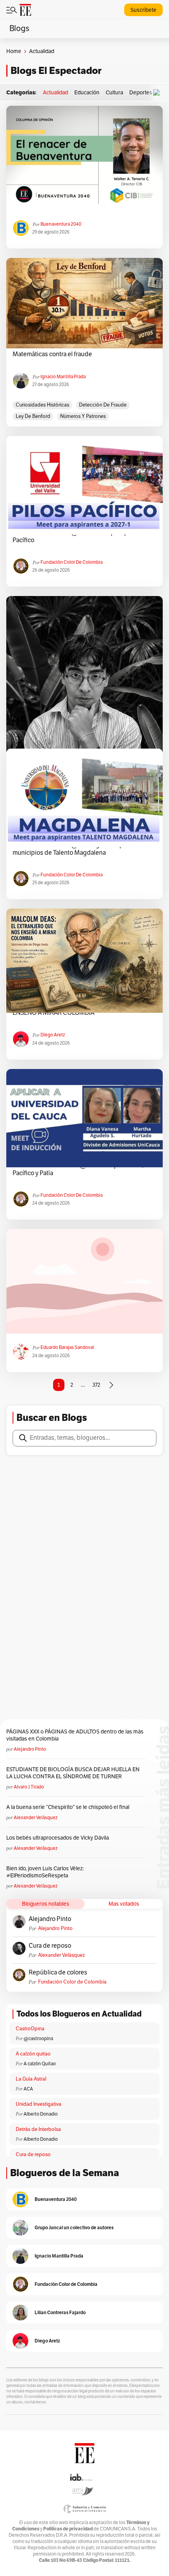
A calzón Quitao (40, 2064)
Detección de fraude (103, 405)
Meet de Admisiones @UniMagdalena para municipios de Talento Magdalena (72, 849)
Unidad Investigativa (39, 2104)
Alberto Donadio (41, 2114)
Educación (87, 93)
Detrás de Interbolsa (38, 2129)
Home (14, 51)
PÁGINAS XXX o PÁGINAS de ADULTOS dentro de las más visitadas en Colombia (75, 1735)
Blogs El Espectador (56, 71)
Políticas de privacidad (68, 2529)
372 (96, 1385)
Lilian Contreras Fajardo (60, 2312)
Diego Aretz (53, 1035)
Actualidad (55, 93)
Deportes (141, 93)
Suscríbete (143, 10)
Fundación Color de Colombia (72, 562)
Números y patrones (83, 416)
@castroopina (38, 2039)
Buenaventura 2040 (61, 224)
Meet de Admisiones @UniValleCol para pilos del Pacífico (80, 536)
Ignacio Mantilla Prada (63, 377)
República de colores (58, 1972)
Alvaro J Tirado (29, 1787)
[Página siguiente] (111, 1385)
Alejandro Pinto (30, 1749)
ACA (28, 2089)
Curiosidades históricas (42, 405)
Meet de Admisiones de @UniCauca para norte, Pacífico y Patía (78, 1169)
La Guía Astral (31, 2079)
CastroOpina (30, 2029)
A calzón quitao (33, 2054)
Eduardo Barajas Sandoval (67, 1347)
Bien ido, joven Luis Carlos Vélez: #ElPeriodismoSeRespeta (45, 1872)
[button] (158, 93)
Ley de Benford (33, 416)
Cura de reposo (50, 1946)
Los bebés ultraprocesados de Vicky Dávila (59, 1838)
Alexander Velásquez (36, 1818)
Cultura (114, 93)
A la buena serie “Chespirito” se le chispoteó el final (68, 1807)
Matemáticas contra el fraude (52, 354)
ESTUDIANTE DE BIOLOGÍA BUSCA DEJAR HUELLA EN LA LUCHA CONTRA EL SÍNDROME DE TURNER (73, 1773)
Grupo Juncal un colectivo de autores (74, 2227)
